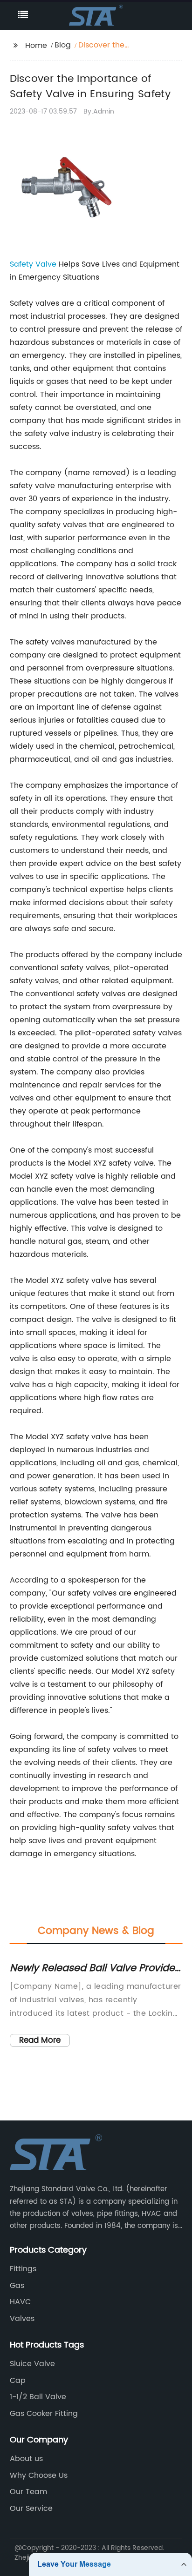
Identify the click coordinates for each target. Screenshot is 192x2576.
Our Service (31, 2509)
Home (36, 46)
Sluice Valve (32, 2364)
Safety (23, 264)
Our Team (28, 2492)
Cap (18, 2381)
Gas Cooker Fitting (44, 2414)
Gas (17, 2286)
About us (26, 2459)
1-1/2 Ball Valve (38, 2397)
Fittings (23, 2269)
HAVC (20, 2302)
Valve (46, 264)
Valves (22, 2319)
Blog (63, 45)
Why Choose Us (39, 2475)
